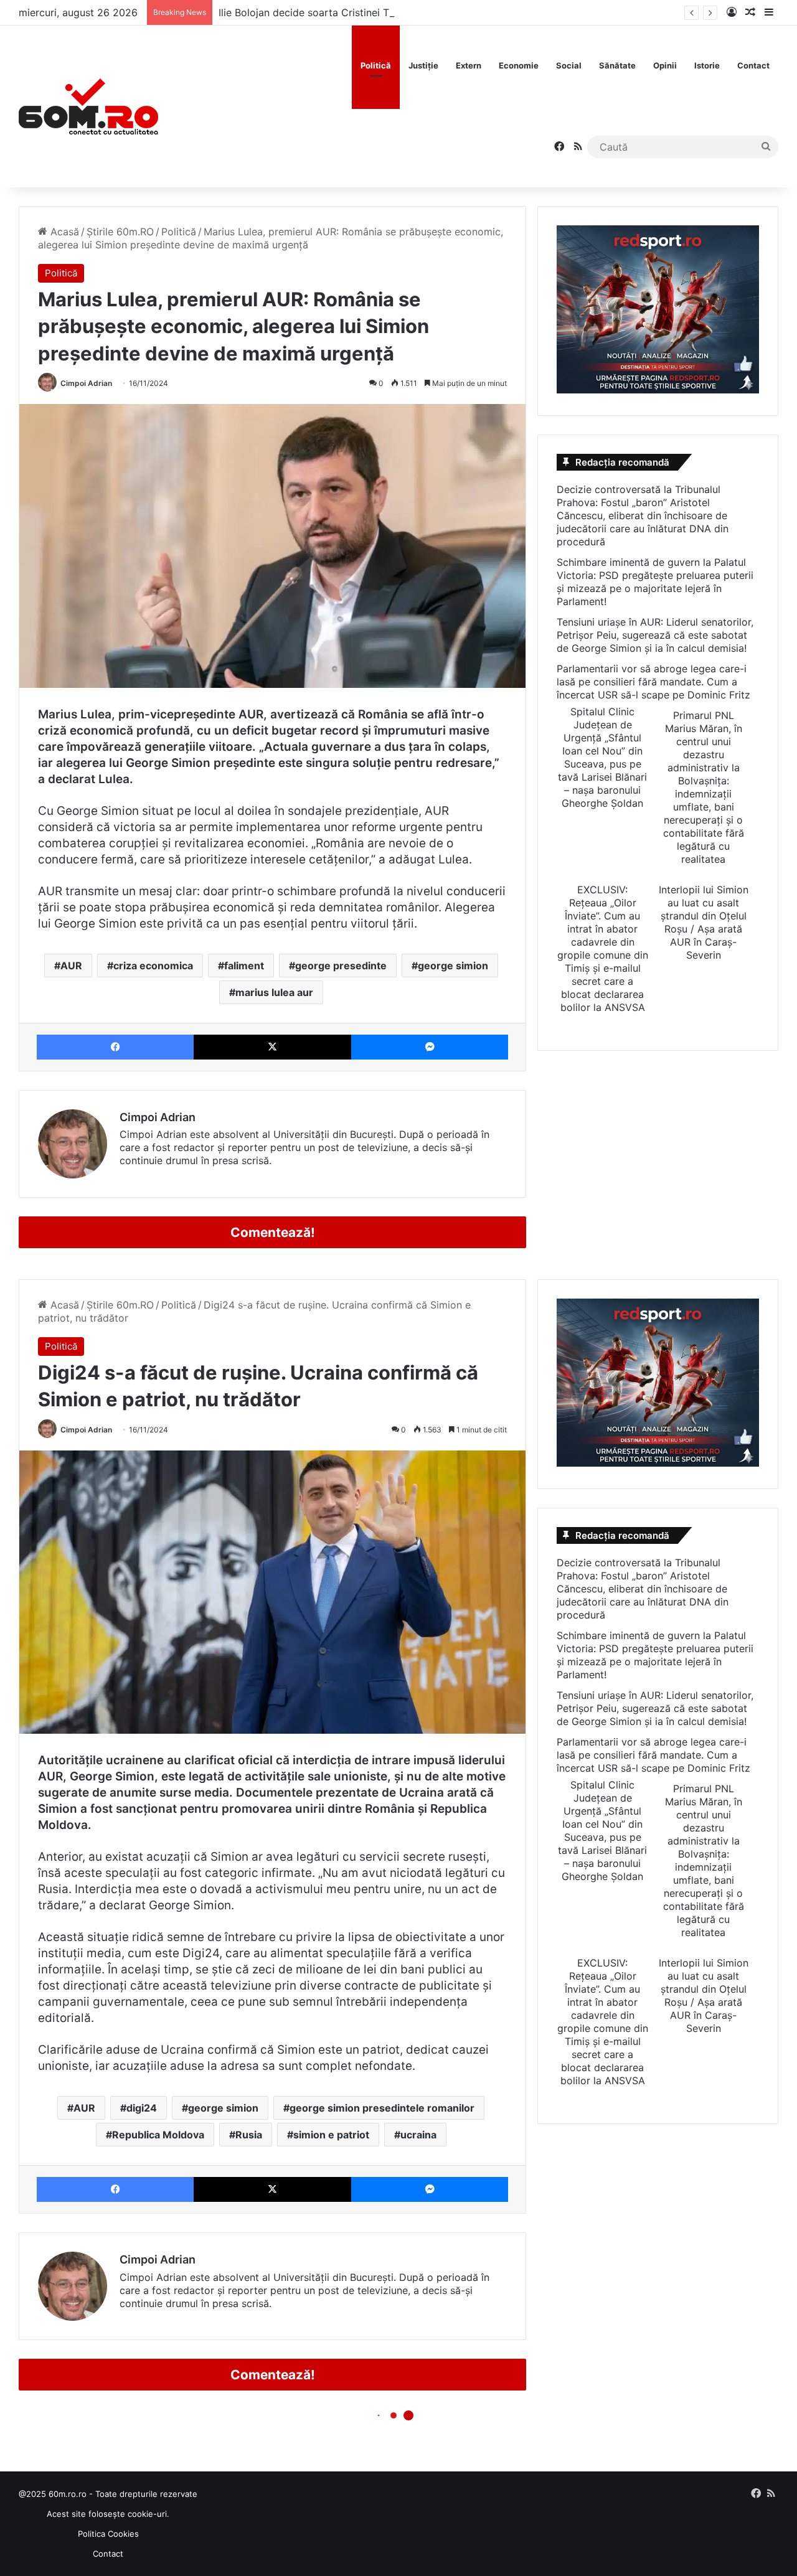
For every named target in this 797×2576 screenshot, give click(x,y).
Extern (469, 65)
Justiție (423, 65)
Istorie (707, 65)
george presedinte (341, 966)
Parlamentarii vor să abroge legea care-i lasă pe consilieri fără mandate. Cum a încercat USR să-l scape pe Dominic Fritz (653, 682)
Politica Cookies (108, 2534)
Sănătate (617, 65)
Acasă (63, 232)
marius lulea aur (274, 992)
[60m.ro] (88, 106)
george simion (453, 966)
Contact (753, 65)
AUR (71, 966)
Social (569, 65)
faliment (244, 966)
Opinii (665, 65)
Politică (376, 65)
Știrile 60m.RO (120, 232)
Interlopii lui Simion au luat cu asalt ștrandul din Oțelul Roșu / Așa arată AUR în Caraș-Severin (704, 922)
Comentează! (273, 1232)
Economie (519, 65)
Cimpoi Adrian (86, 383)
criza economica (153, 966)
